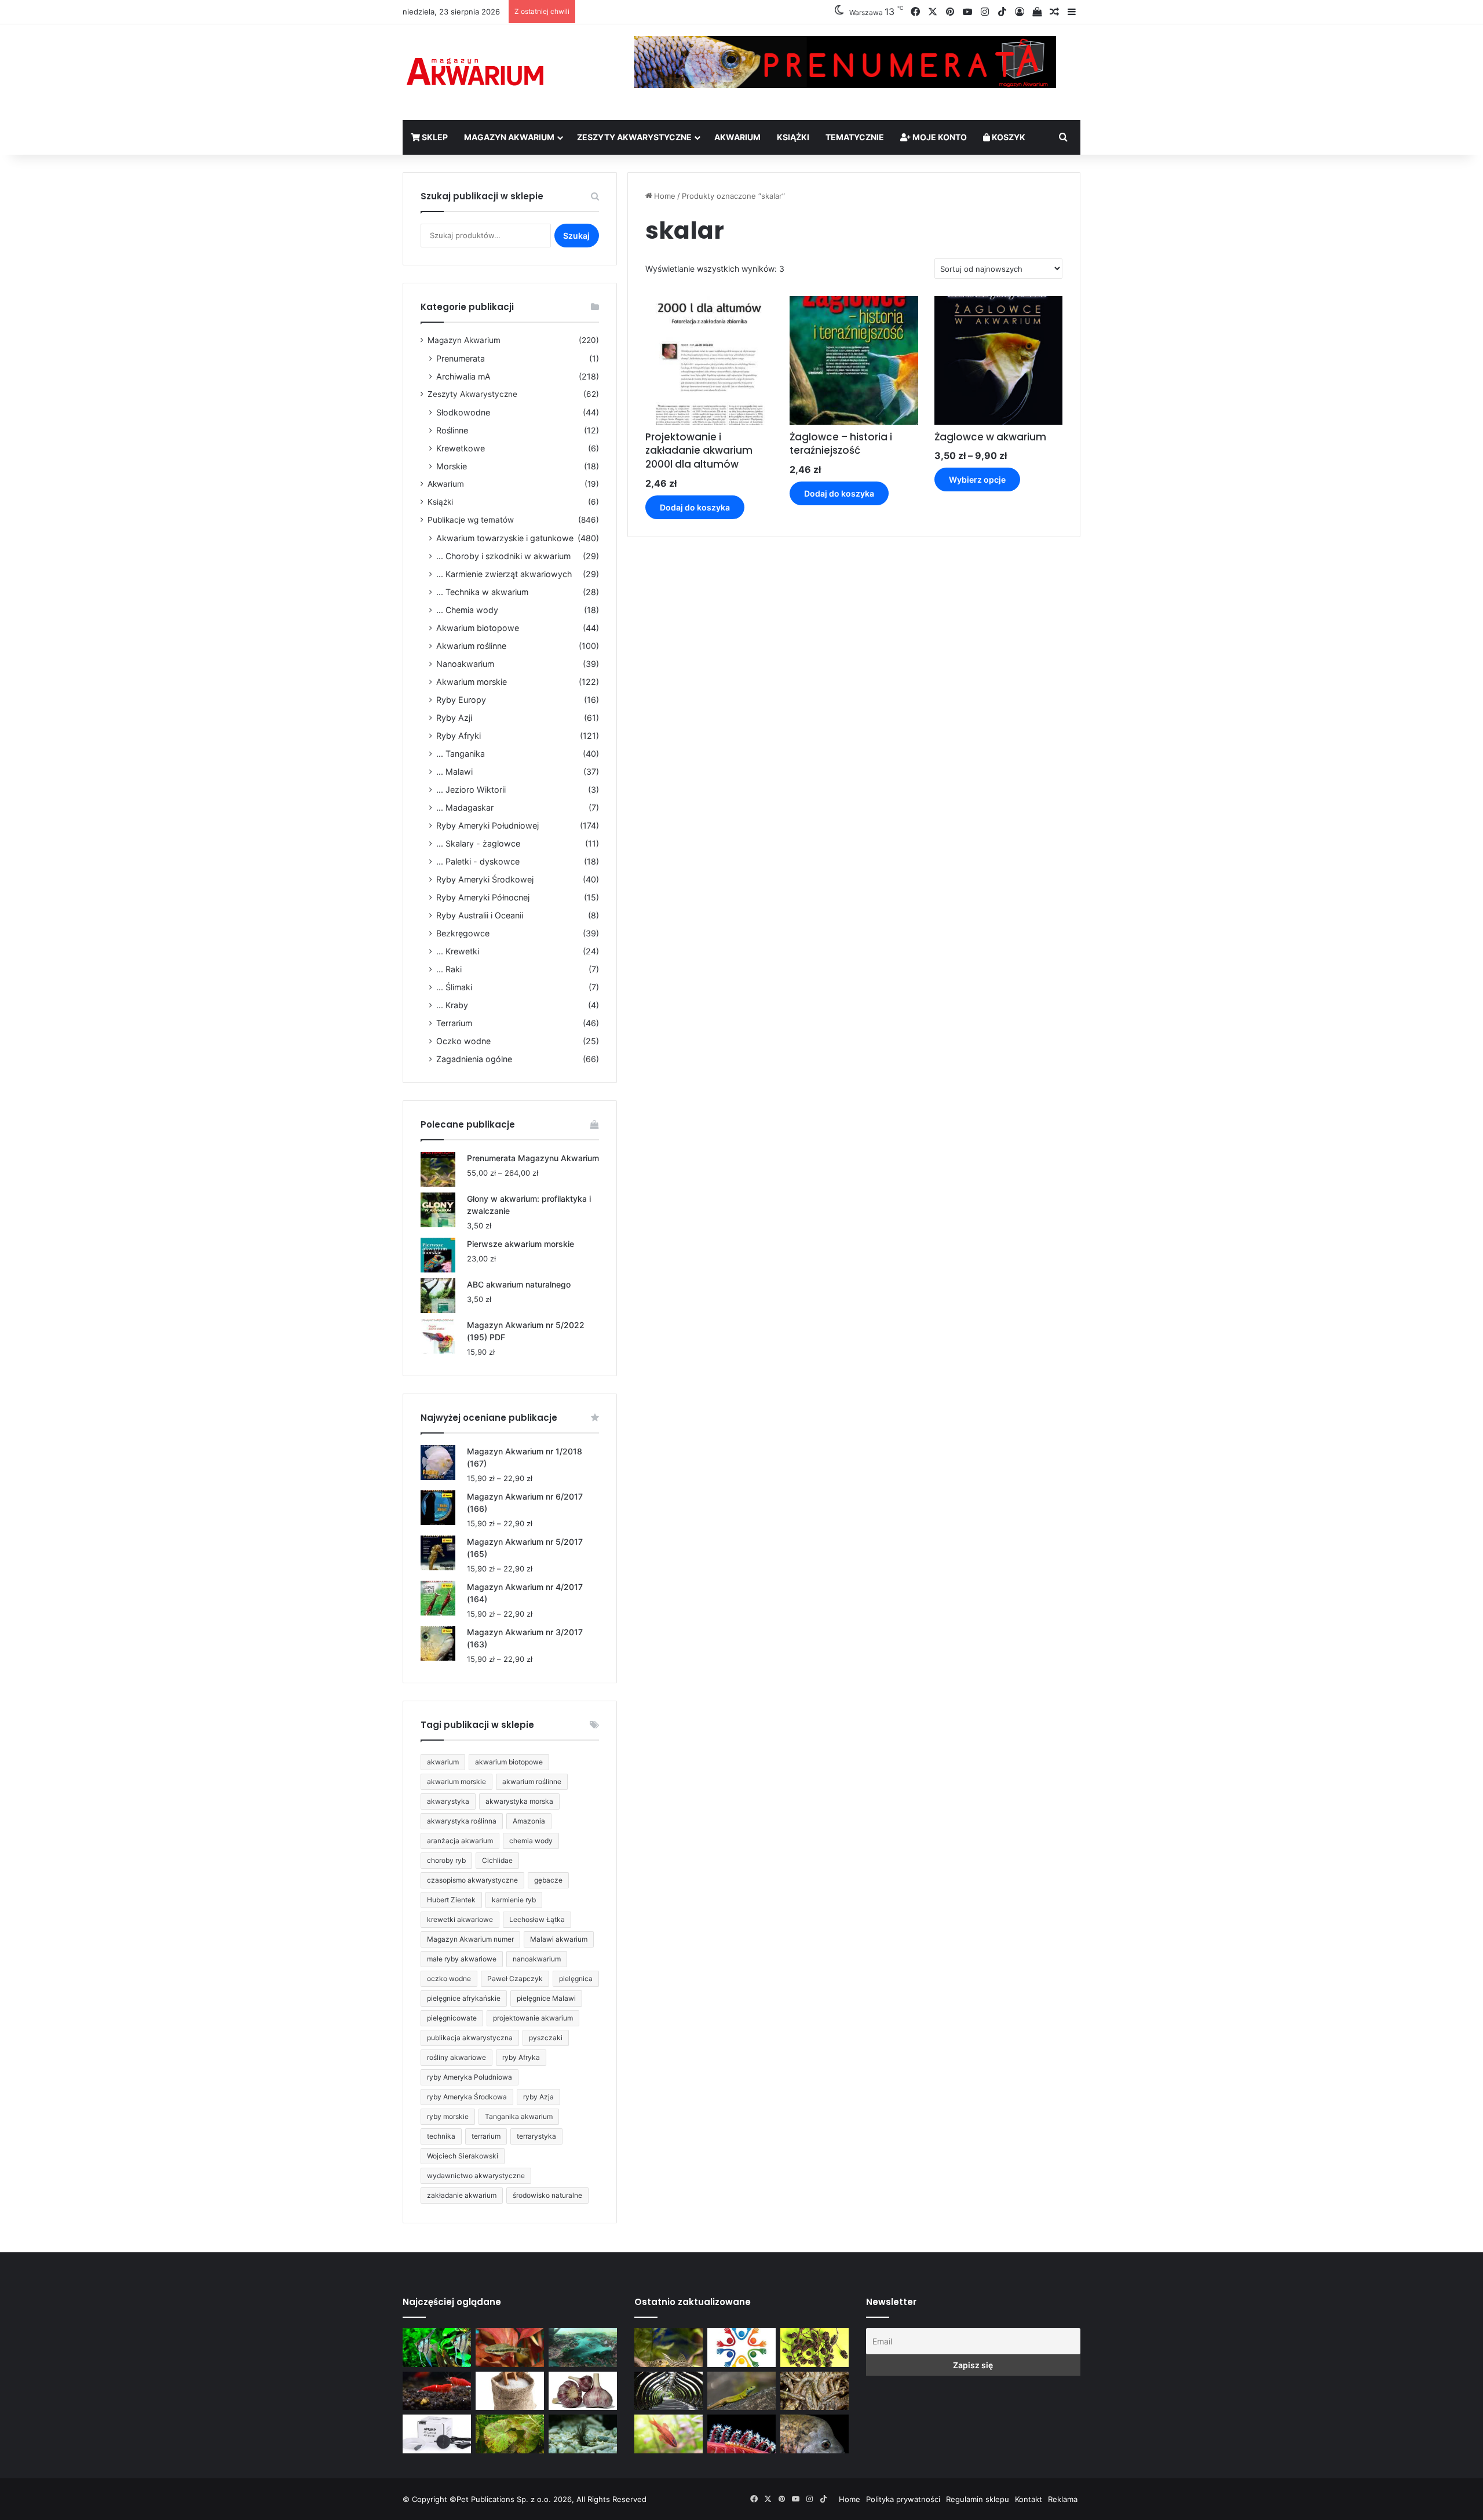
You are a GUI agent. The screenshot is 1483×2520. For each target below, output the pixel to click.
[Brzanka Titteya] (669, 2434)
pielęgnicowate (452, 2018)
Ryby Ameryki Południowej (487, 825)
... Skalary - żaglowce (478, 843)
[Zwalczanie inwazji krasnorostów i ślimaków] (583, 2434)
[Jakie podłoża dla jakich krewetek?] (437, 2391)
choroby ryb (446, 1860)
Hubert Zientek (451, 1900)
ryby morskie (448, 2116)
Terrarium (454, 1023)
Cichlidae (497, 1860)
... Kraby (452, 1005)
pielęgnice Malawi (546, 1998)
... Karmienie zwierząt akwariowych (504, 574)
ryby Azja (538, 2097)
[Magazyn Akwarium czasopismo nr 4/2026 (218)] (669, 2348)
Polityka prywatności (903, 2499)
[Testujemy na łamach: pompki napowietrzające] (437, 2434)
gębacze (548, 1880)
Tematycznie (855, 137)
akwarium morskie (456, 1781)
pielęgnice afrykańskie (464, 1998)
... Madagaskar (465, 807)
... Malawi (454, 772)
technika (441, 2136)
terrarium (486, 2136)
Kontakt (1029, 2499)
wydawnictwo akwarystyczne (476, 2176)
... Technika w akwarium (482, 592)
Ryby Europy (461, 700)
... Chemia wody (467, 610)
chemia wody (531, 1841)
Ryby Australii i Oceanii (480, 915)
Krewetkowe (461, 448)
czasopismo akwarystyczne (472, 1880)
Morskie (452, 466)
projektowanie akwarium (533, 2018)
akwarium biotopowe (509, 1762)
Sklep (434, 137)
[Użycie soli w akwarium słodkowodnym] (510, 2391)
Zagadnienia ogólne (474, 1059)
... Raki (449, 969)
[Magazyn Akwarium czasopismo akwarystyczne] (475, 72)
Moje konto (939, 137)
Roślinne (452, 430)
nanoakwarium (537, 1959)
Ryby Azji (454, 718)
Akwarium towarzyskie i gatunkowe (505, 538)
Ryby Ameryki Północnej (483, 897)
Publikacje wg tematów (471, 520)
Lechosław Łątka (537, 1919)
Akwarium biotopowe (478, 628)
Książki (793, 137)
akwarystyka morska (519, 1801)
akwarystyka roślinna (462, 1821)
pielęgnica (576, 1979)
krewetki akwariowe (460, 1919)
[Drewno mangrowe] (814, 2391)
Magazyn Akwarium (509, 137)
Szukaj (576, 236)
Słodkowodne (463, 412)
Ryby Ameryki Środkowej (485, 879)
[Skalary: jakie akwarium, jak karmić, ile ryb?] (437, 2348)
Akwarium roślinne (471, 646)
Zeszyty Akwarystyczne (634, 137)
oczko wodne (449, 1979)
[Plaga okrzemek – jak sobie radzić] (510, 2348)
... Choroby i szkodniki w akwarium (503, 556)
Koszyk (1008, 137)
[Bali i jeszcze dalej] (669, 2391)
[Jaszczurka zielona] (741, 2391)
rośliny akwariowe (456, 2057)
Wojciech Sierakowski (463, 2156)
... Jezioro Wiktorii (471, 789)
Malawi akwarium (559, 1939)
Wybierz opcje (977, 479)
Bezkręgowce (463, 933)
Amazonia (529, 1821)
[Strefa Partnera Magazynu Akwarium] (741, 2348)
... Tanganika (461, 754)
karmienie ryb (514, 1900)
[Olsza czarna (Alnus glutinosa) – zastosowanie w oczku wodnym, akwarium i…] (814, 2348)
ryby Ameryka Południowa (470, 2077)
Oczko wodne (463, 1041)
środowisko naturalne (547, 2195)
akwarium (443, 1762)
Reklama (1063, 2499)
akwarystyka (448, 1801)
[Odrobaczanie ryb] (583, 2391)
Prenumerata (461, 358)
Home (665, 196)
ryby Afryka (521, 2057)
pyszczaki (546, 2038)
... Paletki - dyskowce (478, 861)
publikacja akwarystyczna (470, 2038)
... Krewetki (458, 951)
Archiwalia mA (463, 376)
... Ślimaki (454, 987)
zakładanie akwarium (462, 2195)
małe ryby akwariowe (462, 1959)
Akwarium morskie (472, 682)
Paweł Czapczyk (515, 1979)
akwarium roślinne (532, 1781)
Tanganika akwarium (519, 2116)
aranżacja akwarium (460, 1841)
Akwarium (737, 137)
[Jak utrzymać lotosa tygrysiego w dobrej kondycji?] (510, 2434)
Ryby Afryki (459, 736)
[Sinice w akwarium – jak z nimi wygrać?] (583, 2348)
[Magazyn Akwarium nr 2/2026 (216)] (814, 2434)
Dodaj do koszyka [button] (695, 507)
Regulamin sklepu (978, 2499)
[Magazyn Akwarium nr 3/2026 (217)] (741, 2434)
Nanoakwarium (465, 664)
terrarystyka (536, 2136)
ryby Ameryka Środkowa (467, 2097)
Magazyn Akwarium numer (470, 1939)
